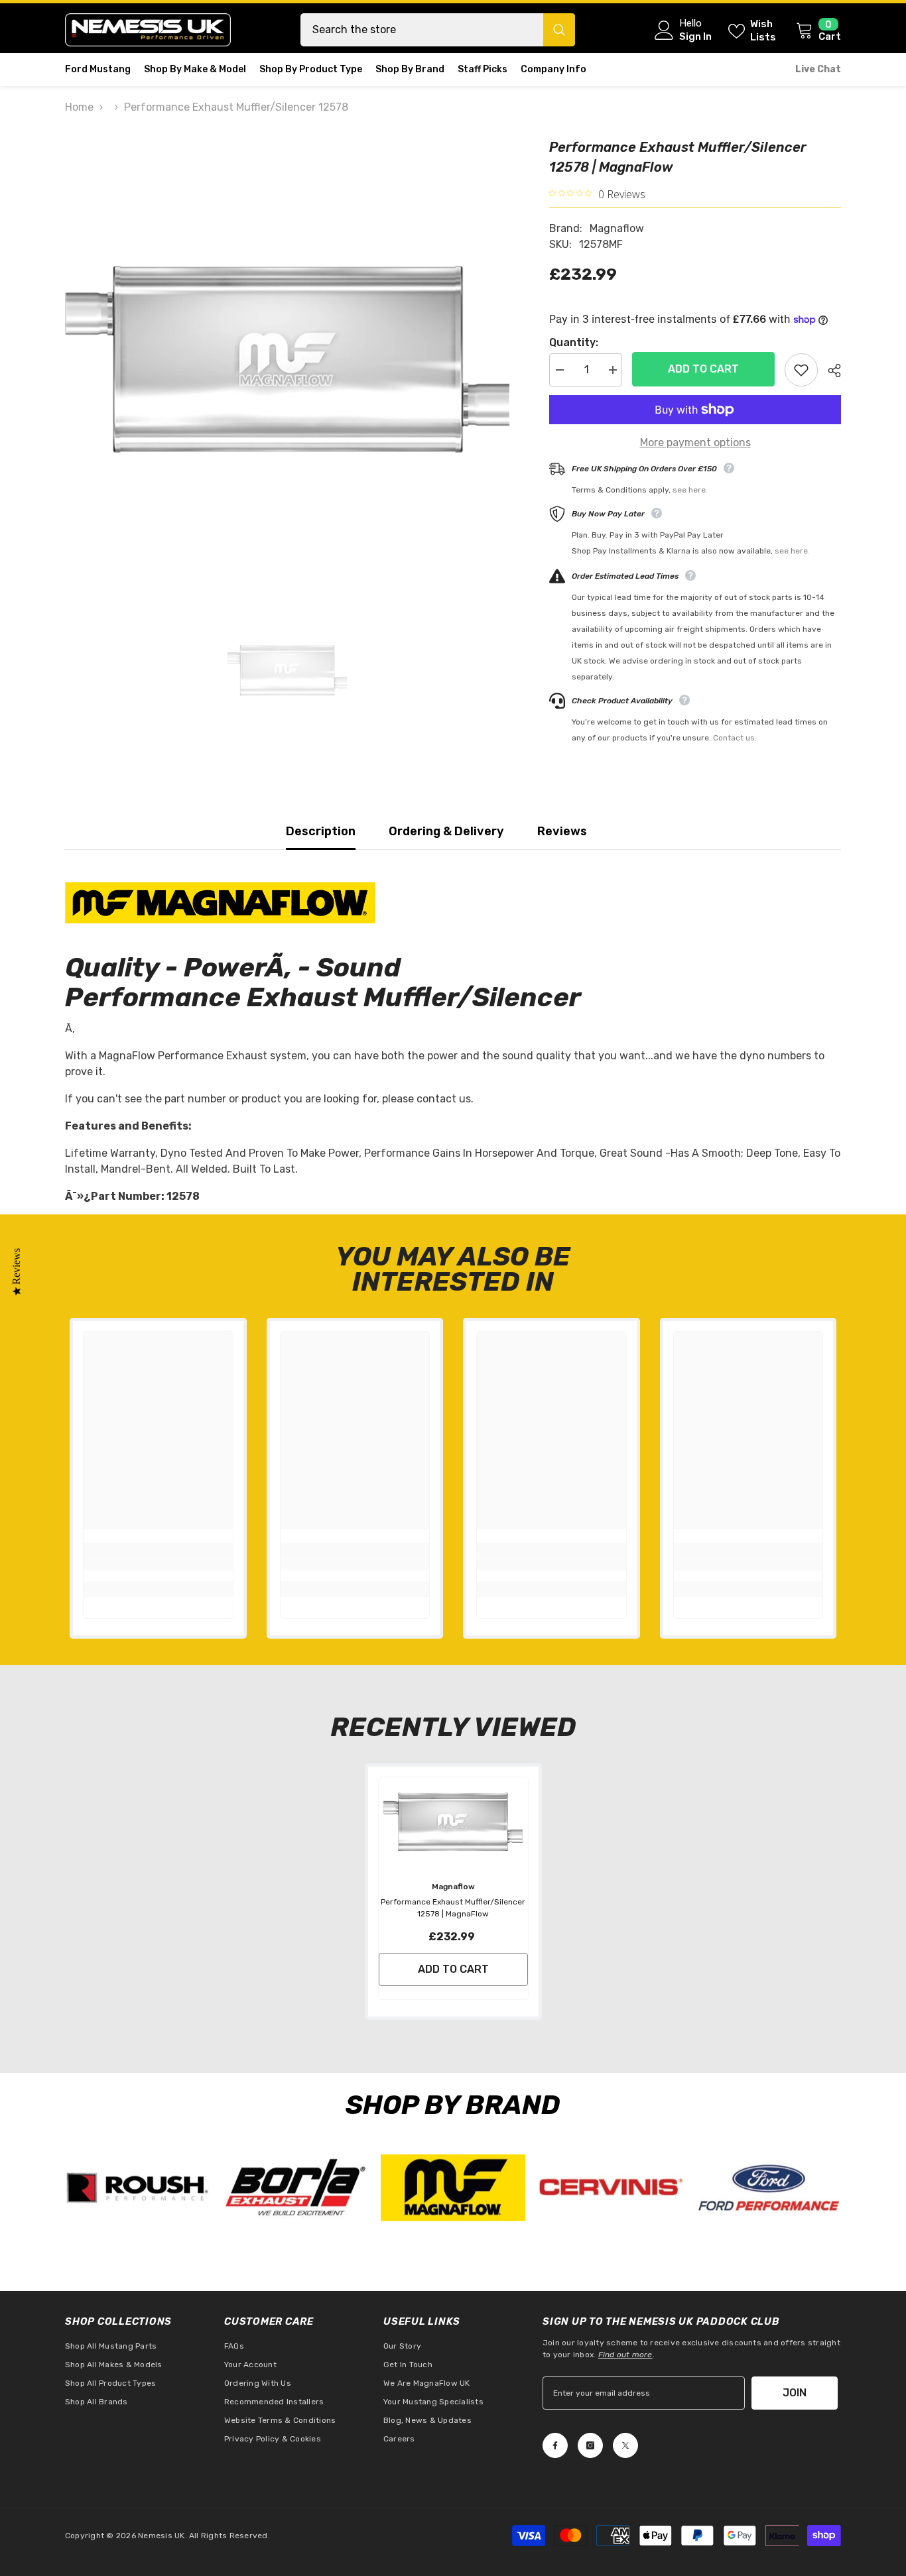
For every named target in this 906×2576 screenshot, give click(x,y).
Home (79, 107)
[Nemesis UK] (137, 2188)
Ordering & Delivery (446, 831)
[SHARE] (829, 371)
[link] (158, 1564)
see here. (690, 490)
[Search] (438, 30)
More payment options (695, 442)
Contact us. (735, 738)
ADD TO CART (703, 369)
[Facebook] (555, 2445)
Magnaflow (617, 228)
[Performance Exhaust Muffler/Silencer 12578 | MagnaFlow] (453, 1822)
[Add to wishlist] (801, 370)
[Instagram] (590, 2445)
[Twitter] (625, 2445)
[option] (288, 360)
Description (321, 831)
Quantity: (574, 342)
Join (795, 2393)
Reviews (562, 831)
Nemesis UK (161, 2536)
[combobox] (422, 30)
